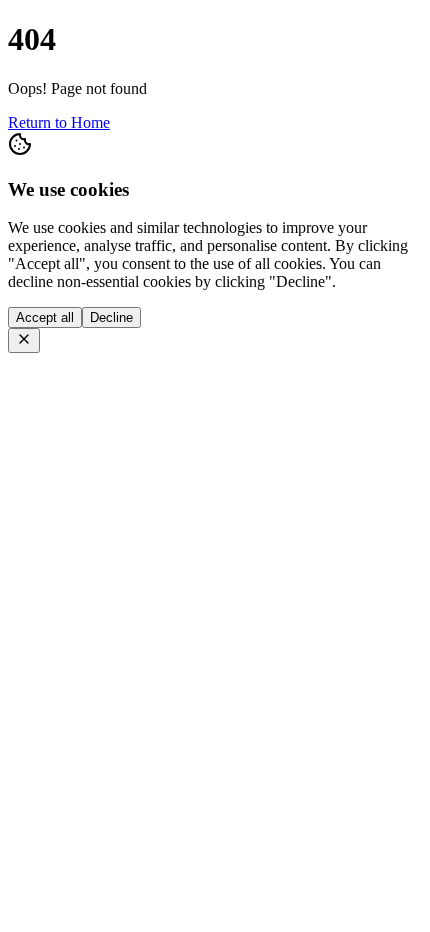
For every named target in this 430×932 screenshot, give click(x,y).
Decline (111, 317)
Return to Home (59, 122)
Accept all (45, 317)
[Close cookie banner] (24, 340)
